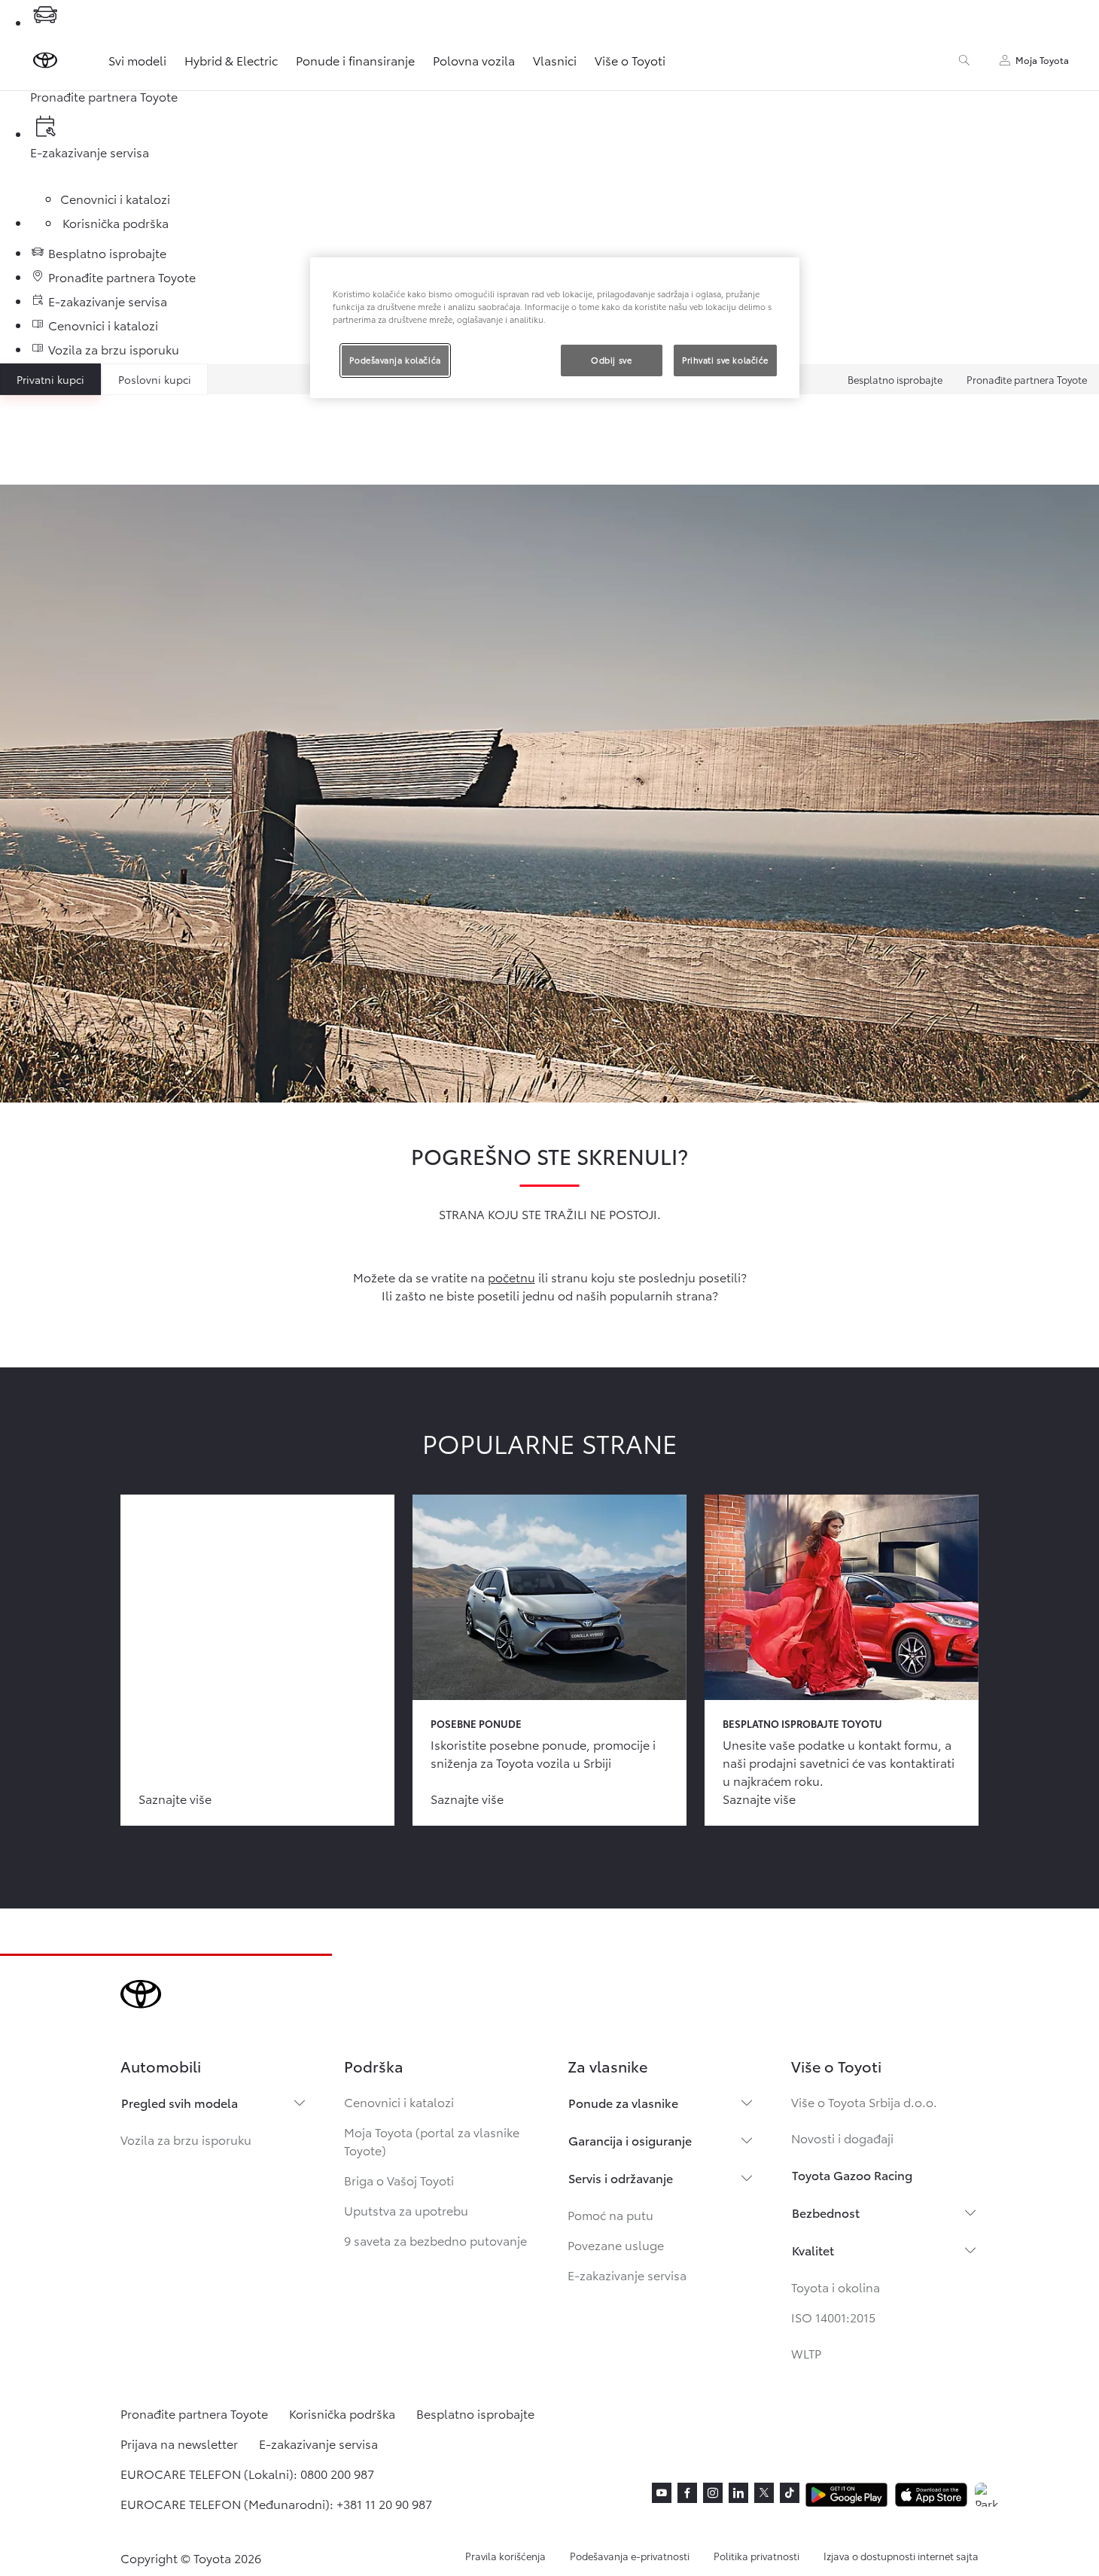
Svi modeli (137, 60)
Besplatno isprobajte (895, 379)
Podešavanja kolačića (395, 360)
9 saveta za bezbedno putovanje (435, 2240)
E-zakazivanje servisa (627, 2275)
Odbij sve (611, 360)
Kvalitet (813, 2250)
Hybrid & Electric (231, 60)
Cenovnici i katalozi (399, 2102)
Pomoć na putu (610, 2214)
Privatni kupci (50, 379)
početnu (511, 1277)
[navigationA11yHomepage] (45, 60)
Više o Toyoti (630, 60)
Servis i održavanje (621, 2178)
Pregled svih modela (180, 2102)
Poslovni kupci (155, 379)
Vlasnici (555, 60)
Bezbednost (826, 2212)
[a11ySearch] (964, 60)
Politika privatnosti (757, 2556)
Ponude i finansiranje (355, 60)
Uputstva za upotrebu (406, 2210)
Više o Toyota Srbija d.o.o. (864, 2102)
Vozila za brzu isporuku (186, 2139)
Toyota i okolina (836, 2287)
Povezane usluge (616, 2244)
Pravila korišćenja (505, 2556)
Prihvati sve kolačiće (725, 360)
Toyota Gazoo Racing (852, 2175)
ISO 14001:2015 (833, 2317)
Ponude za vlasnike (623, 2102)
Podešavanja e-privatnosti (630, 2556)
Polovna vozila (474, 60)
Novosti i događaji (842, 2138)
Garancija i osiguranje (630, 2140)
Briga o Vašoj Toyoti (399, 2180)
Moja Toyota (1042, 60)
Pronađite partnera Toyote (1027, 379)
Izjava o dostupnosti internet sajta (901, 2556)
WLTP (806, 2353)
